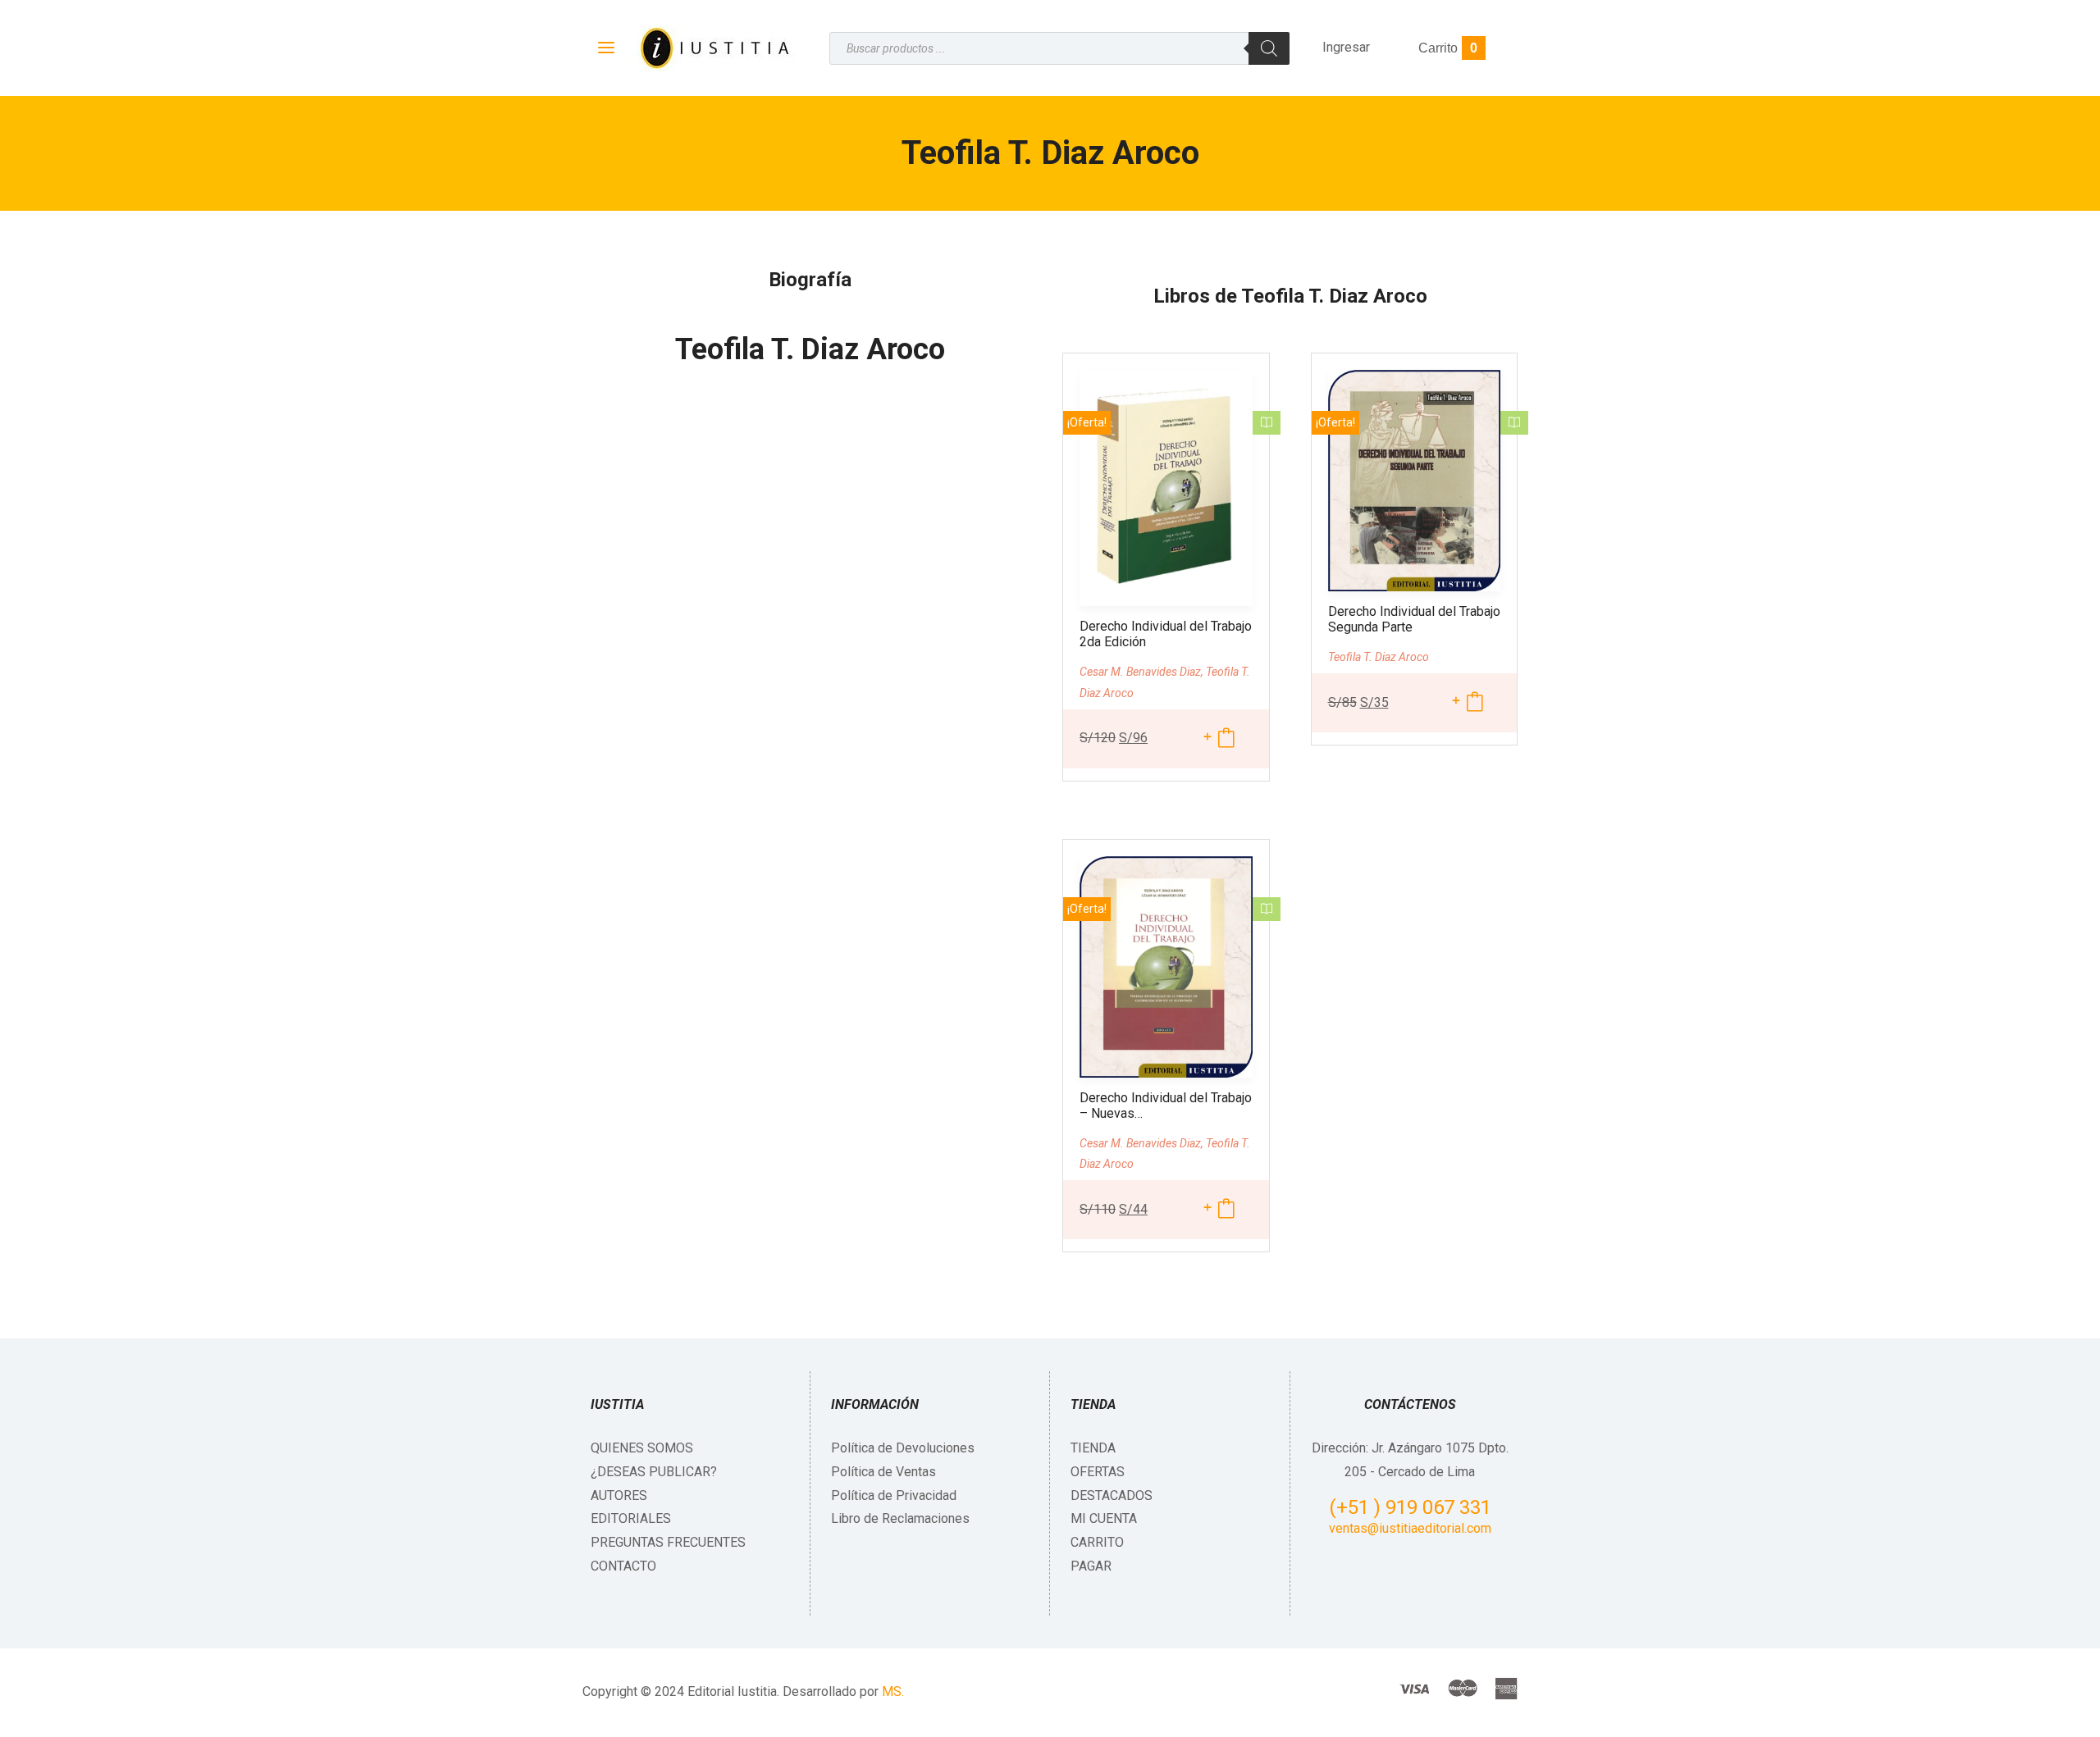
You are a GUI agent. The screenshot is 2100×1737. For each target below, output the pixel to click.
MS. (893, 1691)
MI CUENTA (1104, 1518)
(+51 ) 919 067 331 (1410, 1507)
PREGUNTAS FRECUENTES (668, 1542)
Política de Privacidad (894, 1495)
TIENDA (1093, 1448)
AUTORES (619, 1495)
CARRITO (1097, 1542)
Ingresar (1346, 47)
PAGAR (1091, 1566)
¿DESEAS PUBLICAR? (654, 1472)
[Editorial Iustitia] (713, 48)
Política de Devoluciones (903, 1448)
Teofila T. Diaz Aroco (810, 349)
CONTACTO (623, 1566)
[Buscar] (1269, 48)
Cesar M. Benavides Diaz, (1143, 672)
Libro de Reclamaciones (900, 1518)
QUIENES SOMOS (642, 1448)
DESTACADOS (1112, 1495)
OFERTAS (1098, 1472)
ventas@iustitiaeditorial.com (1410, 1528)
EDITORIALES (631, 1518)
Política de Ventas (883, 1472)
